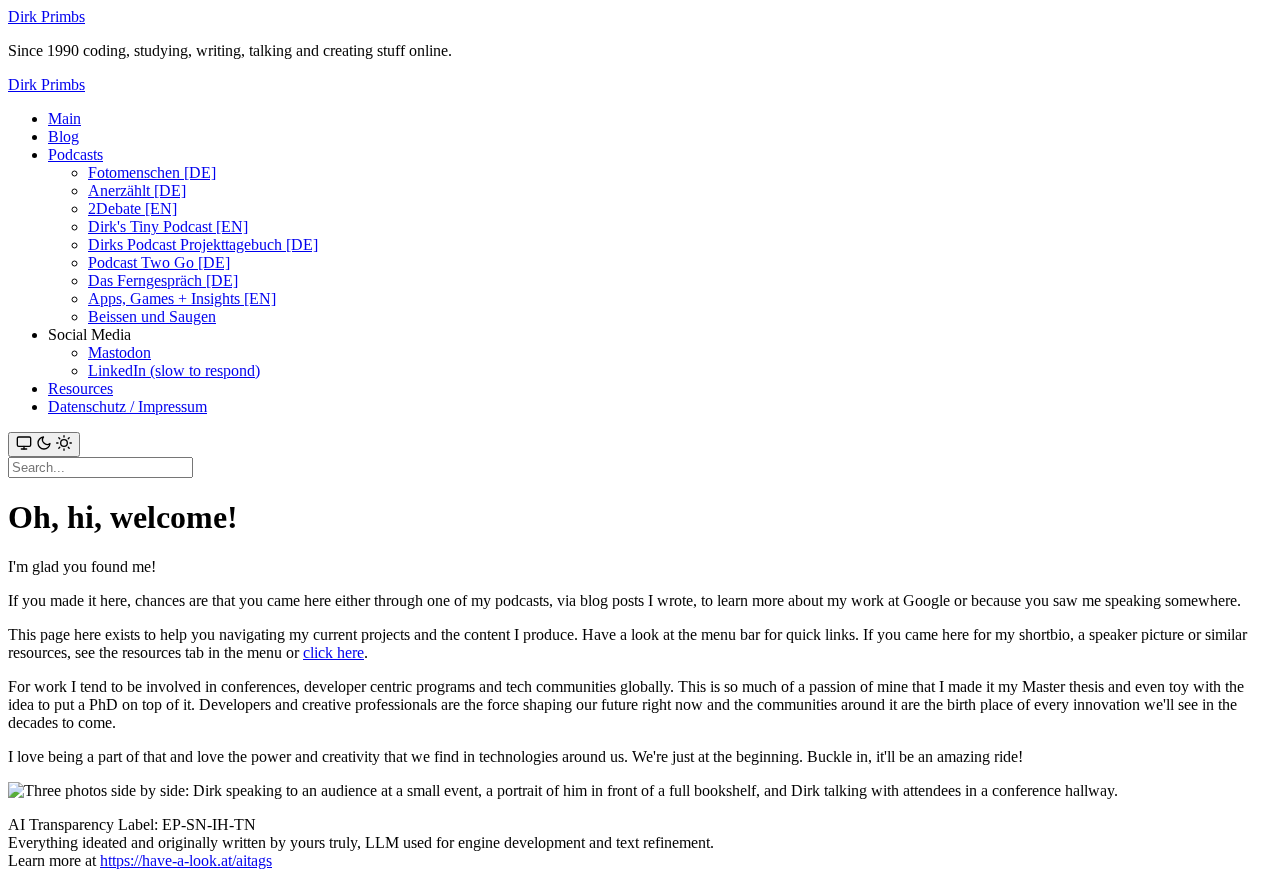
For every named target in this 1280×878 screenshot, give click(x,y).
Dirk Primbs (46, 16)
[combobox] (100, 467)
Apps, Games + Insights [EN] (182, 298)
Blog (63, 136)
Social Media (89, 334)
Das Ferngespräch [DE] (163, 280)
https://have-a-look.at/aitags (186, 860)
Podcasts (75, 154)
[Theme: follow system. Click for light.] (44, 444)
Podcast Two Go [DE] (159, 262)
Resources (80, 388)
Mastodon (119, 352)
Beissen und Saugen (152, 316)
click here (333, 652)
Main (64, 118)
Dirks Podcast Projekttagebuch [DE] (203, 244)
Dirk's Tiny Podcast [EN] (168, 226)
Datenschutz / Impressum (127, 406)
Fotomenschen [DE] (152, 172)
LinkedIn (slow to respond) (174, 370)
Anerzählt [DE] (137, 190)
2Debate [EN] (132, 208)
